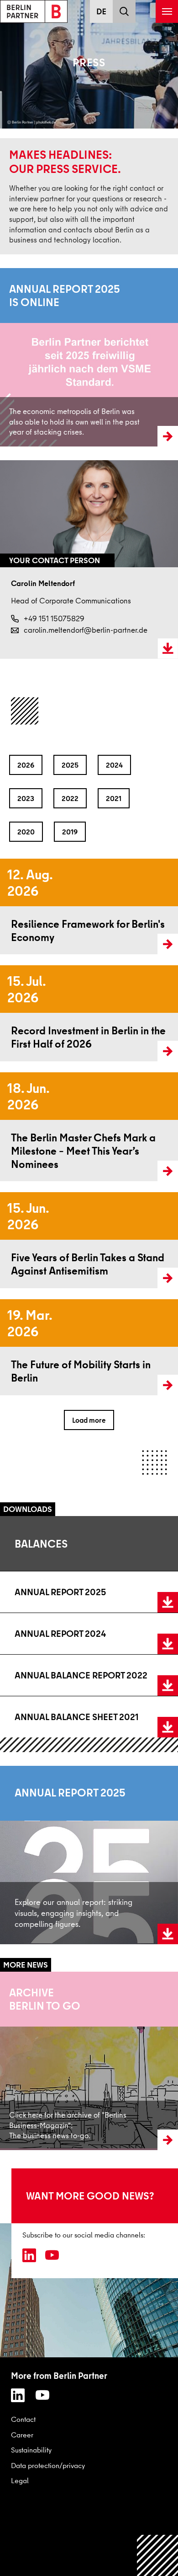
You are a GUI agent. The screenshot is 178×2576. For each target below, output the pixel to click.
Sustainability (31, 2450)
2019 (70, 832)
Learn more (19, 357)
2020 (26, 832)
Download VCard (168, 649)
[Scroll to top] (158, 2556)
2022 (70, 798)
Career (22, 2435)
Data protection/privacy (48, 2465)
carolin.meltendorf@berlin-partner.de (86, 630)
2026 (26, 765)
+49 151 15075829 (54, 618)
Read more (17, 907)
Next (171, 686)
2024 (114, 765)
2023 (26, 798)
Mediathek (16, 2060)
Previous (9, 686)
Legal (20, 2480)
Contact (23, 2419)
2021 (114, 798)
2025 (70, 765)
